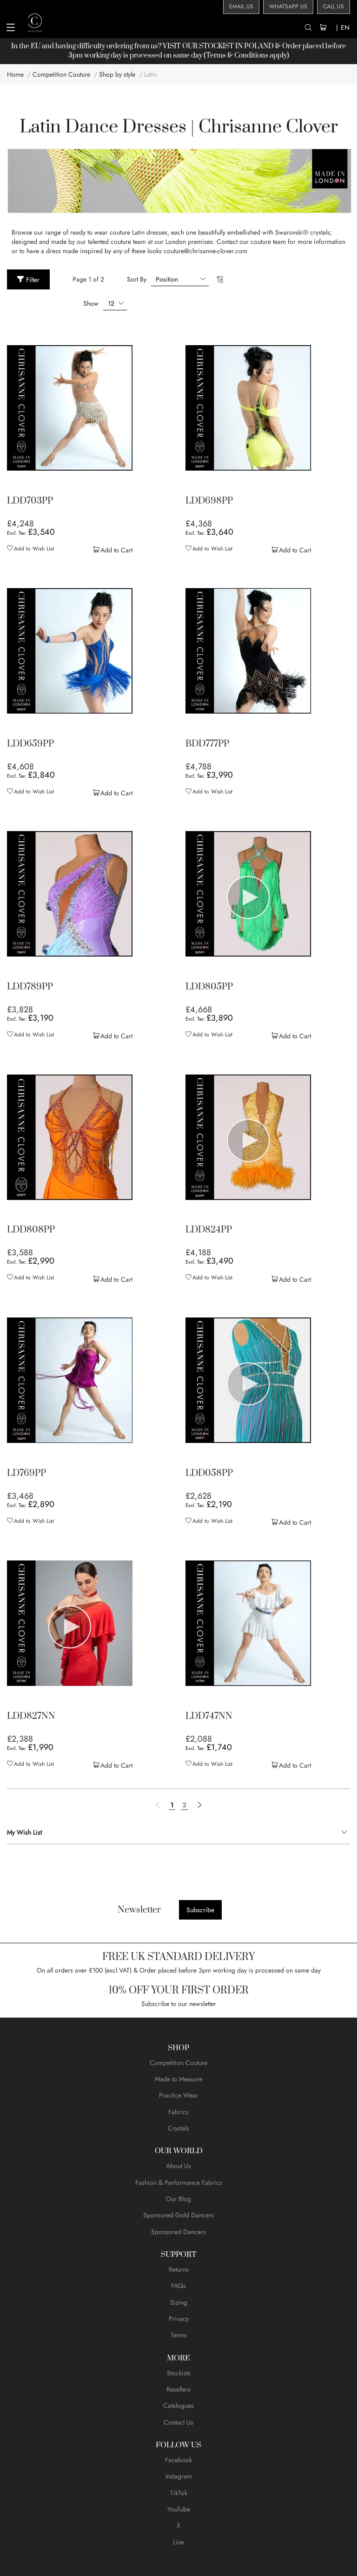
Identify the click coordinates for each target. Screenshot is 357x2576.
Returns (179, 2269)
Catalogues (178, 2406)
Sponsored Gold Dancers (178, 2215)
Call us (334, 7)
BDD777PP (207, 744)
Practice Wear (178, 2095)
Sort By (137, 279)
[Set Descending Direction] (220, 279)
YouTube (179, 2509)
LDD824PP (209, 1230)
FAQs (178, 2286)
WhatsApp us (288, 7)
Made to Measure (178, 2079)
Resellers (178, 2389)
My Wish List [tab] (24, 1832)
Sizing (179, 2302)
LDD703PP (30, 501)
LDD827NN (31, 1717)
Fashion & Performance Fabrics (179, 2183)
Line (178, 2542)
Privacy (179, 2319)
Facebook (178, 2460)
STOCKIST (216, 46)
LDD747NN (209, 1717)
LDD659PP (30, 744)
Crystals (178, 2128)
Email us (241, 7)
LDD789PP (30, 987)
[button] (30, 549)
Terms (179, 2335)
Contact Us (178, 2422)
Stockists (179, 2373)
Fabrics (178, 2112)
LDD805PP (209, 987)
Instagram (179, 2476)
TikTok (179, 2493)
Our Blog (178, 2199)
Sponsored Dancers (178, 2232)
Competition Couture (178, 2063)
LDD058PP (209, 1474)
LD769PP (26, 1474)
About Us (178, 2166)
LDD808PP (31, 1230)
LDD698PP (209, 501)
